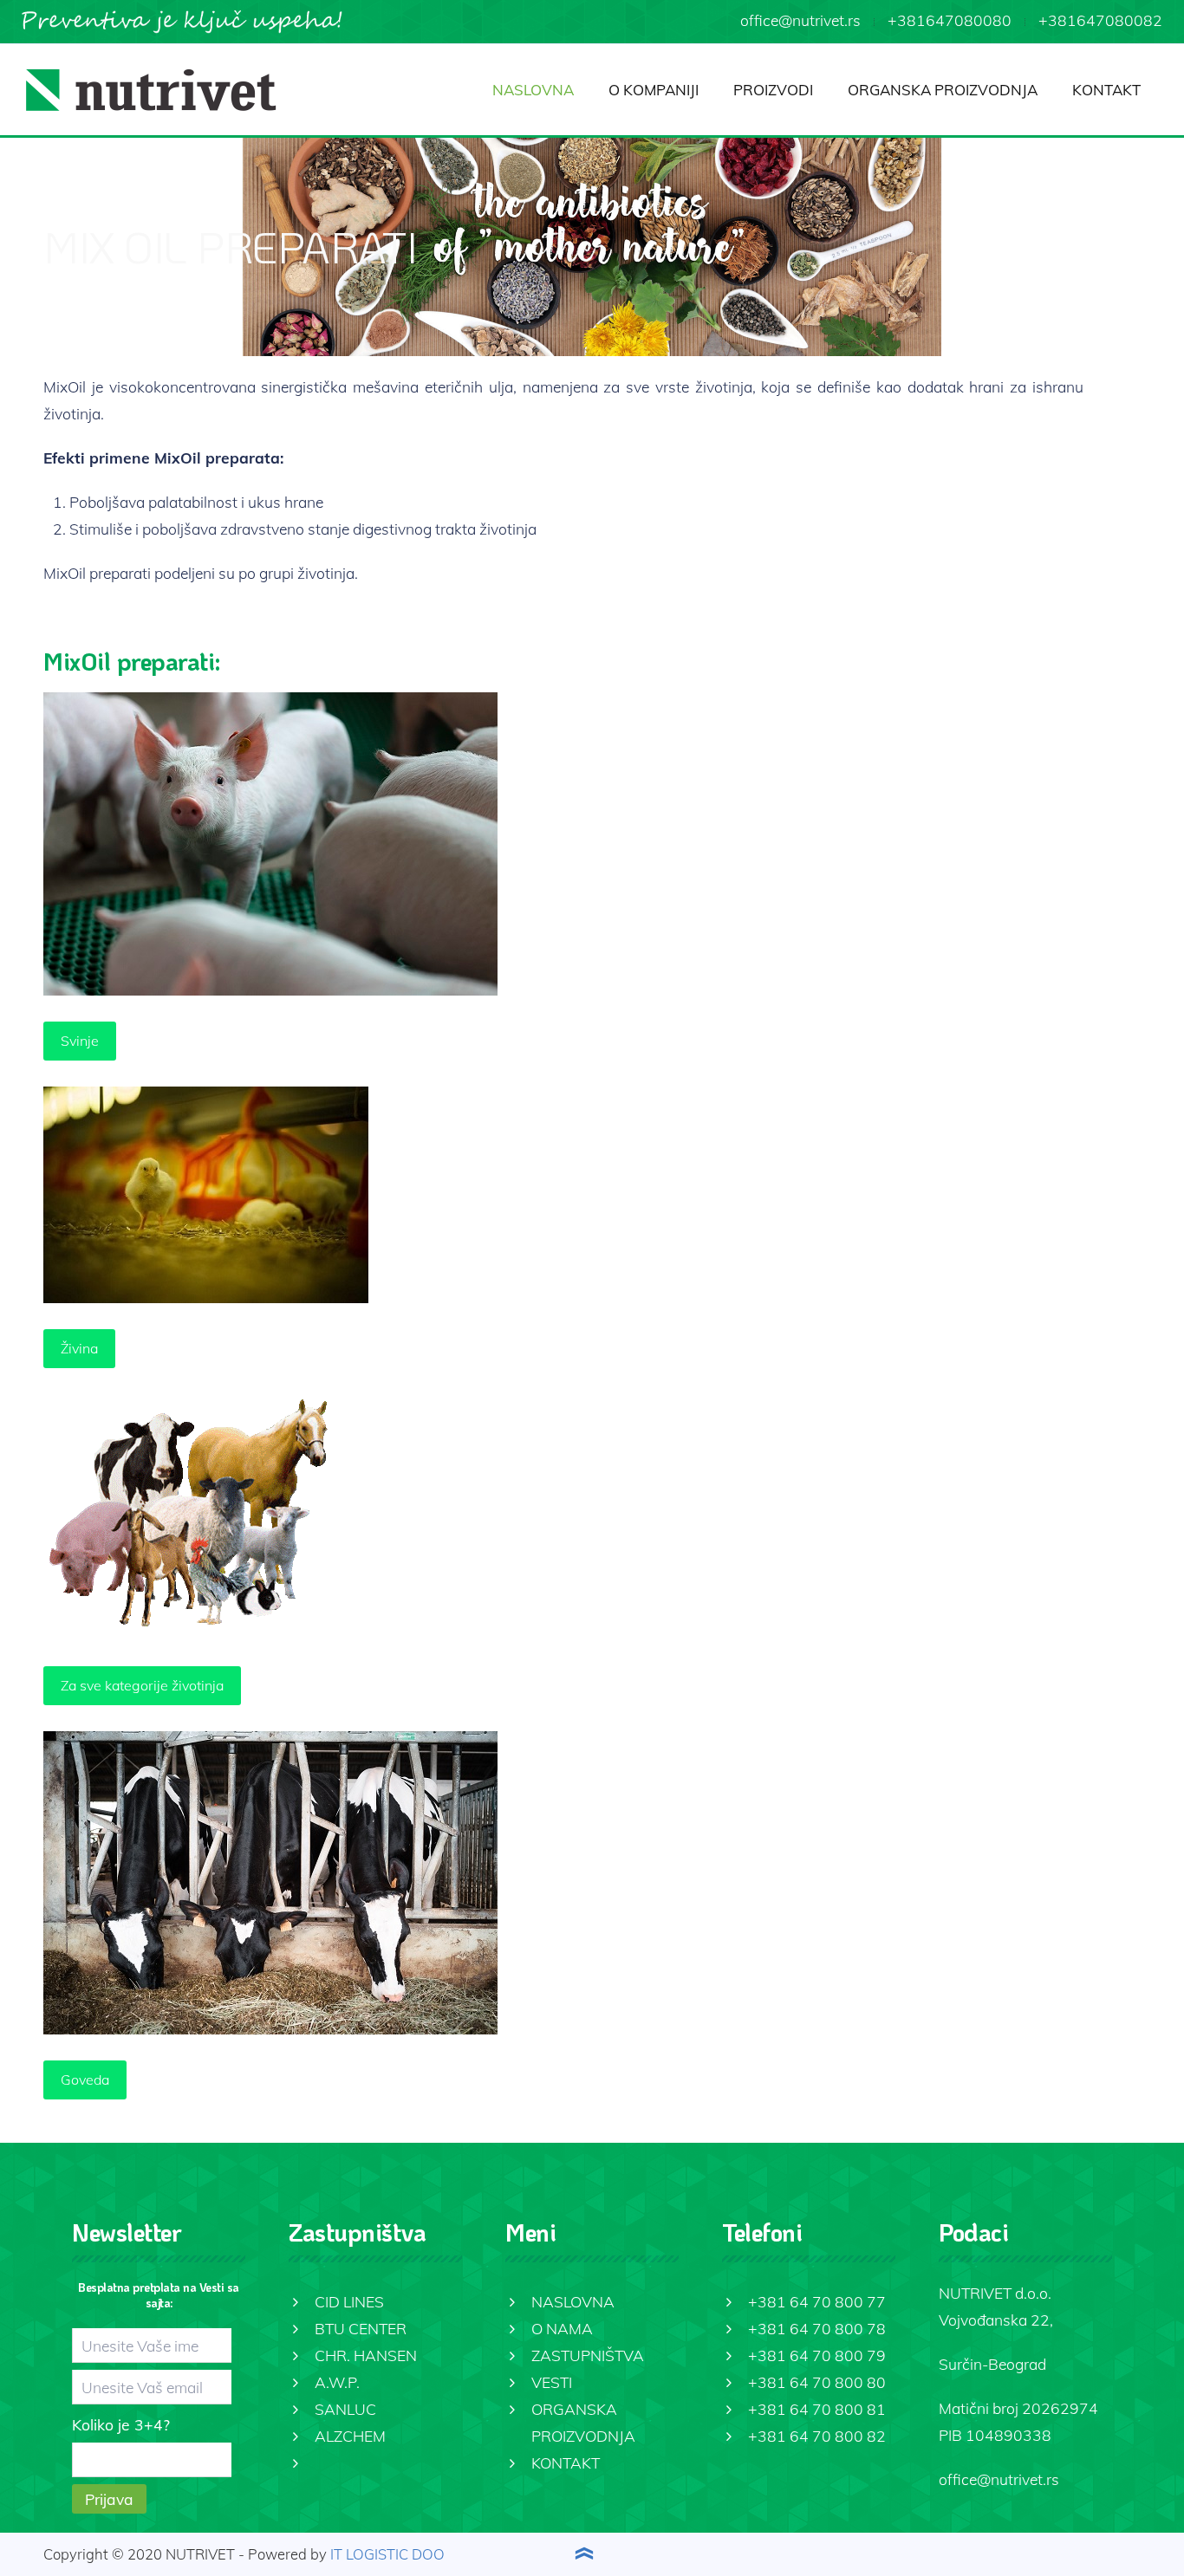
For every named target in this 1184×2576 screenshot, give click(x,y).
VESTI (552, 2382)
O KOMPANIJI (654, 90)
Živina (79, 1348)
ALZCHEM (350, 2436)
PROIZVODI (773, 90)
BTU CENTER (361, 2328)
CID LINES (349, 2301)
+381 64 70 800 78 (817, 2328)
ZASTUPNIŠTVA (588, 2355)
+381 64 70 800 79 (817, 2355)
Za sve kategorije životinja (142, 1685)
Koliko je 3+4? (121, 2424)
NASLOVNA (533, 90)
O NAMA (562, 2328)
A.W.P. (337, 2382)
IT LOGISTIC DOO (387, 2554)
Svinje (80, 1041)
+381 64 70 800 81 (817, 2409)
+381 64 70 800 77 (817, 2301)
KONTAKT (1106, 90)
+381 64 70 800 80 (817, 2382)
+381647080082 (1100, 20)
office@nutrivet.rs (800, 20)
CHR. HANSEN (366, 2355)
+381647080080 (950, 20)
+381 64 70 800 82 (817, 2436)
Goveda (85, 2080)
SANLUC (345, 2409)
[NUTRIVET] (151, 90)
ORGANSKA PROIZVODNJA (943, 90)
